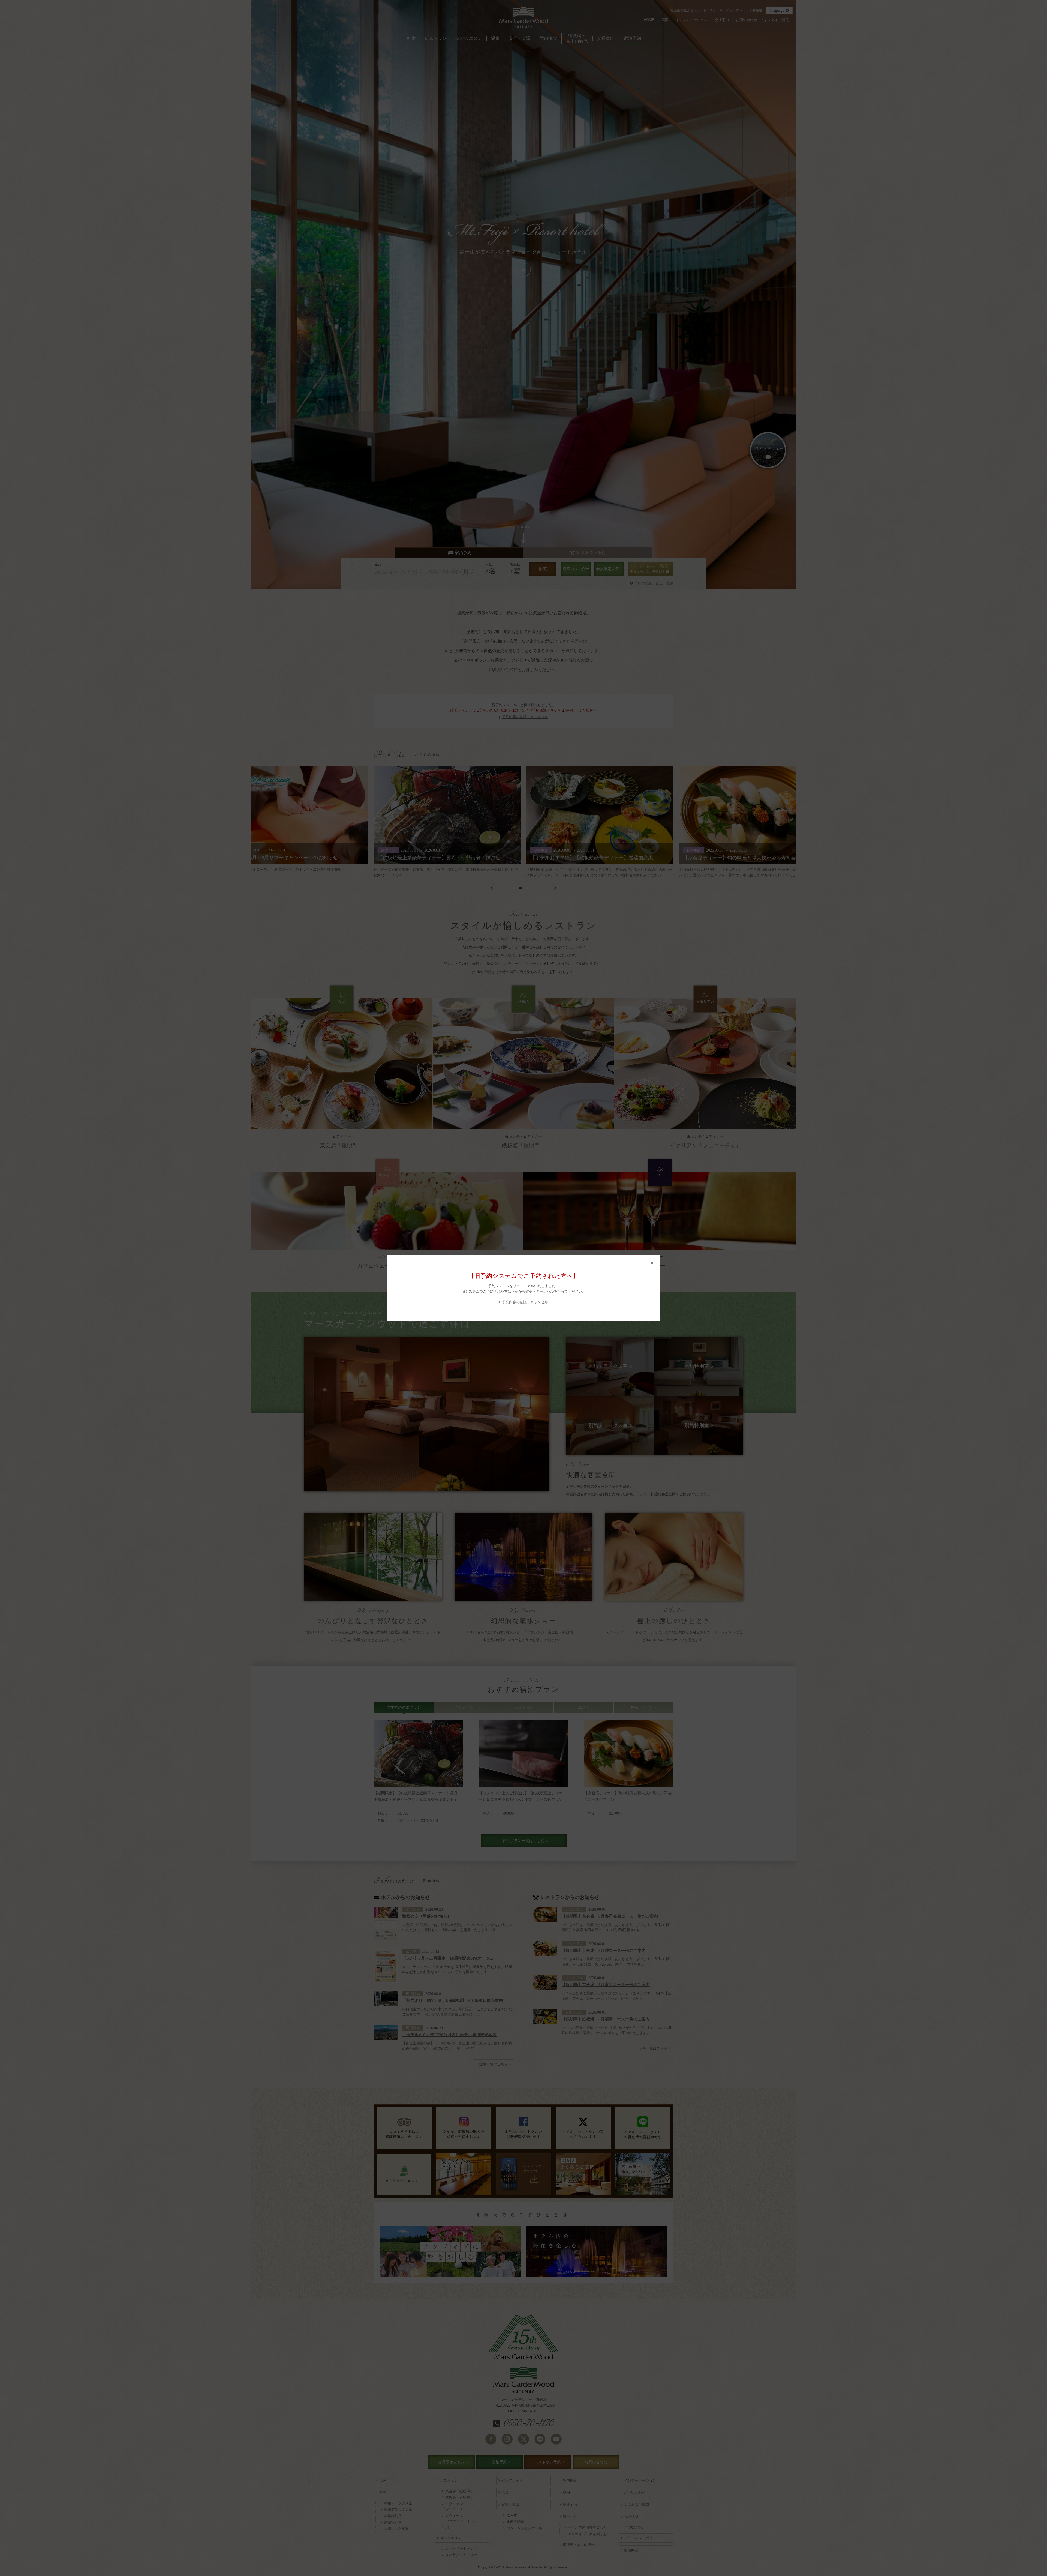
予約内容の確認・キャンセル (525, 1302)
